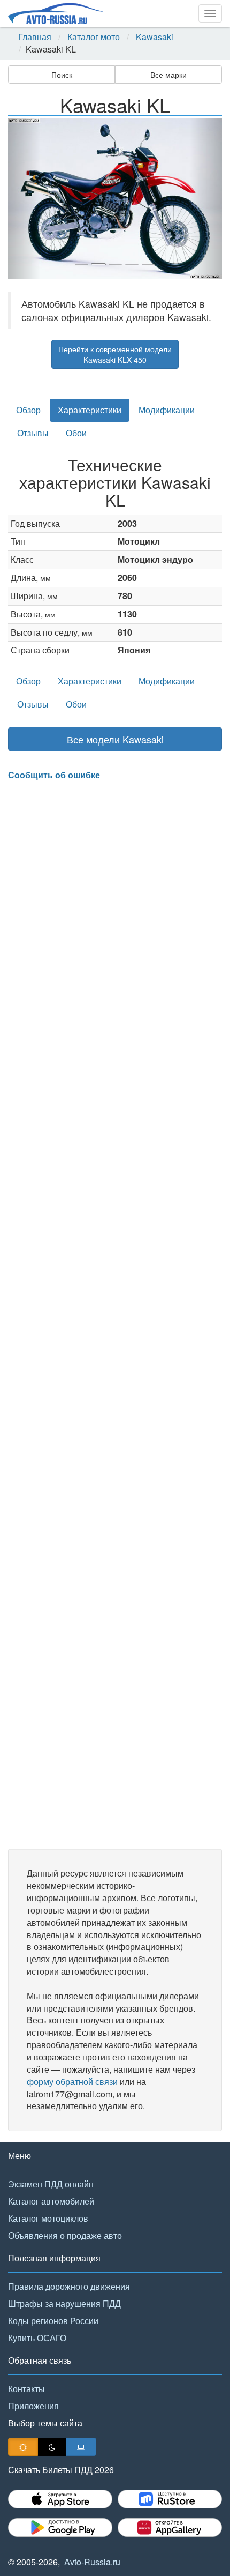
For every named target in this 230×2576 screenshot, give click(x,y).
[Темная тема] (52, 2447)
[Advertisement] (115, 1315)
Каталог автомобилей (51, 2201)
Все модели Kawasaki (115, 739)
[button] (24, 199)
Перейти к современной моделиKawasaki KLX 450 (115, 354)
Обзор (28, 410)
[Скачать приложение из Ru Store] (170, 2499)
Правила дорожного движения (69, 2286)
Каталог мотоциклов (48, 2218)
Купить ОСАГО (37, 2338)
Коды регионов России (53, 2321)
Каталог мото (94, 37)
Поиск (62, 75)
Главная (35, 37)
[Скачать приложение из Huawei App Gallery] (170, 2527)
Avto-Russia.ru (92, 2562)
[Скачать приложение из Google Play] (60, 2527)
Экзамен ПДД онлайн (51, 2184)
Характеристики (90, 410)
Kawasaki (155, 37)
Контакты (26, 2389)
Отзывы (33, 433)
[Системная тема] (81, 2447)
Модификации (167, 410)
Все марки (168, 75)
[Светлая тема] (23, 2447)
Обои (76, 433)
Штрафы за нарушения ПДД (64, 2303)
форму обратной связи (72, 2082)
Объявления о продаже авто (65, 2235)
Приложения (33, 2406)
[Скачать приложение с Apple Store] (60, 2499)
